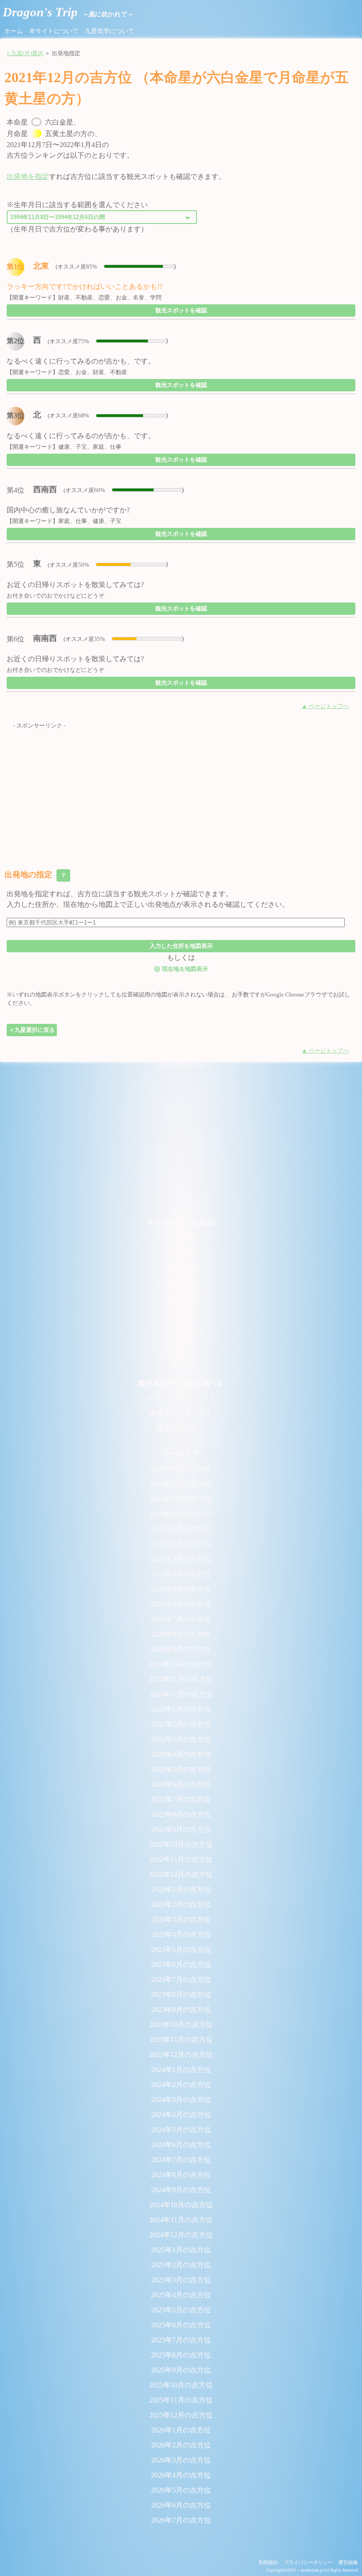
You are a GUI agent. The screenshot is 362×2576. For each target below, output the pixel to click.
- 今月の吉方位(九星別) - (181, 1222)
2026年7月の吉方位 (181, 2520)
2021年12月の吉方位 (181, 1694)
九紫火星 (181, 1358)
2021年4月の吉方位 (181, 1574)
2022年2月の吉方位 (181, 1724)
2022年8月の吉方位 (181, 1814)
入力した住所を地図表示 (181, 946)
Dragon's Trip (68, 12)
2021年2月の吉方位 (181, 1544)
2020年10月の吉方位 (181, 1484)
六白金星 (181, 1313)
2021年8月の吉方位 (181, 1634)
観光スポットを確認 (181, 310)
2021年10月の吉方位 (181, 1664)
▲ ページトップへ (325, 706)
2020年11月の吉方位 (181, 1499)
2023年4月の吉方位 (181, 1934)
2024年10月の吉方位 (181, 2205)
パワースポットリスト (181, 1398)
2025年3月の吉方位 (181, 2280)
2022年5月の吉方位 (181, 1769)
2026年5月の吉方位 (181, 2490)
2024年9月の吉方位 (181, 2190)
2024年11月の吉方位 (181, 2220)
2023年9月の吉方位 (181, 2010)
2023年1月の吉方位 (181, 1889)
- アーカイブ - (181, 1454)
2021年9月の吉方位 (181, 1649)
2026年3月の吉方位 (181, 2460)
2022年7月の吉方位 (181, 1799)
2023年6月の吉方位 (181, 1964)
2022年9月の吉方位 (181, 1829)
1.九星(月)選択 (25, 53)
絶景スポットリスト (181, 1413)
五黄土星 (181, 1297)
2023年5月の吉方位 (181, 1949)
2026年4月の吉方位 (181, 2475)
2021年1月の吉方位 (181, 1529)
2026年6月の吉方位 (181, 2505)
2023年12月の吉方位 (181, 2055)
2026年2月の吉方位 (181, 2445)
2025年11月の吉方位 (181, 2400)
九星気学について (109, 31)
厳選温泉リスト (181, 1428)
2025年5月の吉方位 (181, 2310)
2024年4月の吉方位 (181, 2115)
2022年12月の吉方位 (181, 1874)
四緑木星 (181, 1282)
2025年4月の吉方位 (181, 2295)
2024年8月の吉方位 (181, 2175)
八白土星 (181, 1343)
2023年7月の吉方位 (181, 1979)
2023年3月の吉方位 (181, 1919)
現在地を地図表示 (181, 968)
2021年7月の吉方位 (181, 1619)
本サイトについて (54, 31)
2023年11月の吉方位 (181, 2040)
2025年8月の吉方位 (181, 2355)
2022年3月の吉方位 (181, 1739)
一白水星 (181, 1237)
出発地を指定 (28, 176)
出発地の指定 (36, 875)
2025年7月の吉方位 (181, 2340)
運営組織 (348, 2562)
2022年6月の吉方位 (181, 1784)
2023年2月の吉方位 (181, 1904)
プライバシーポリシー (308, 2562)
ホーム (14, 31)
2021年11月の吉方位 (181, 1679)
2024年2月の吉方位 (181, 2085)
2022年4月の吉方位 (181, 1754)
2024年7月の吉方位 (181, 2160)
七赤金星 (181, 1328)
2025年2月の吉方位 (181, 2265)
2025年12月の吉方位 (181, 2415)
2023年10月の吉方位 (181, 2025)
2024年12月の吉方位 (181, 2235)
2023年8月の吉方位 (181, 1995)
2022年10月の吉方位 (181, 1844)
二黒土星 (181, 1252)
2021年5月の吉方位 (181, 1589)
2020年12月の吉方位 (181, 1514)
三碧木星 (181, 1267)
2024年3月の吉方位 (181, 2100)
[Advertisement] (181, 792)
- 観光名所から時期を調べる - (181, 1383)
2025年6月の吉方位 (181, 2325)
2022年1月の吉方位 (181, 1709)
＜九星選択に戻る (32, 1030)
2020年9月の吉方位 (181, 1469)
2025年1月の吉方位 (181, 2250)
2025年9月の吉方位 (181, 2370)
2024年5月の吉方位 (181, 2130)
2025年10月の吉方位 (181, 2385)
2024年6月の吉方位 (181, 2145)
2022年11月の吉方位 (181, 1859)
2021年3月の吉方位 (181, 1559)
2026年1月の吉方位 (181, 2430)
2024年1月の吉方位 (181, 2070)
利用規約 (268, 2562)
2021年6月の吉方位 (181, 1604)
